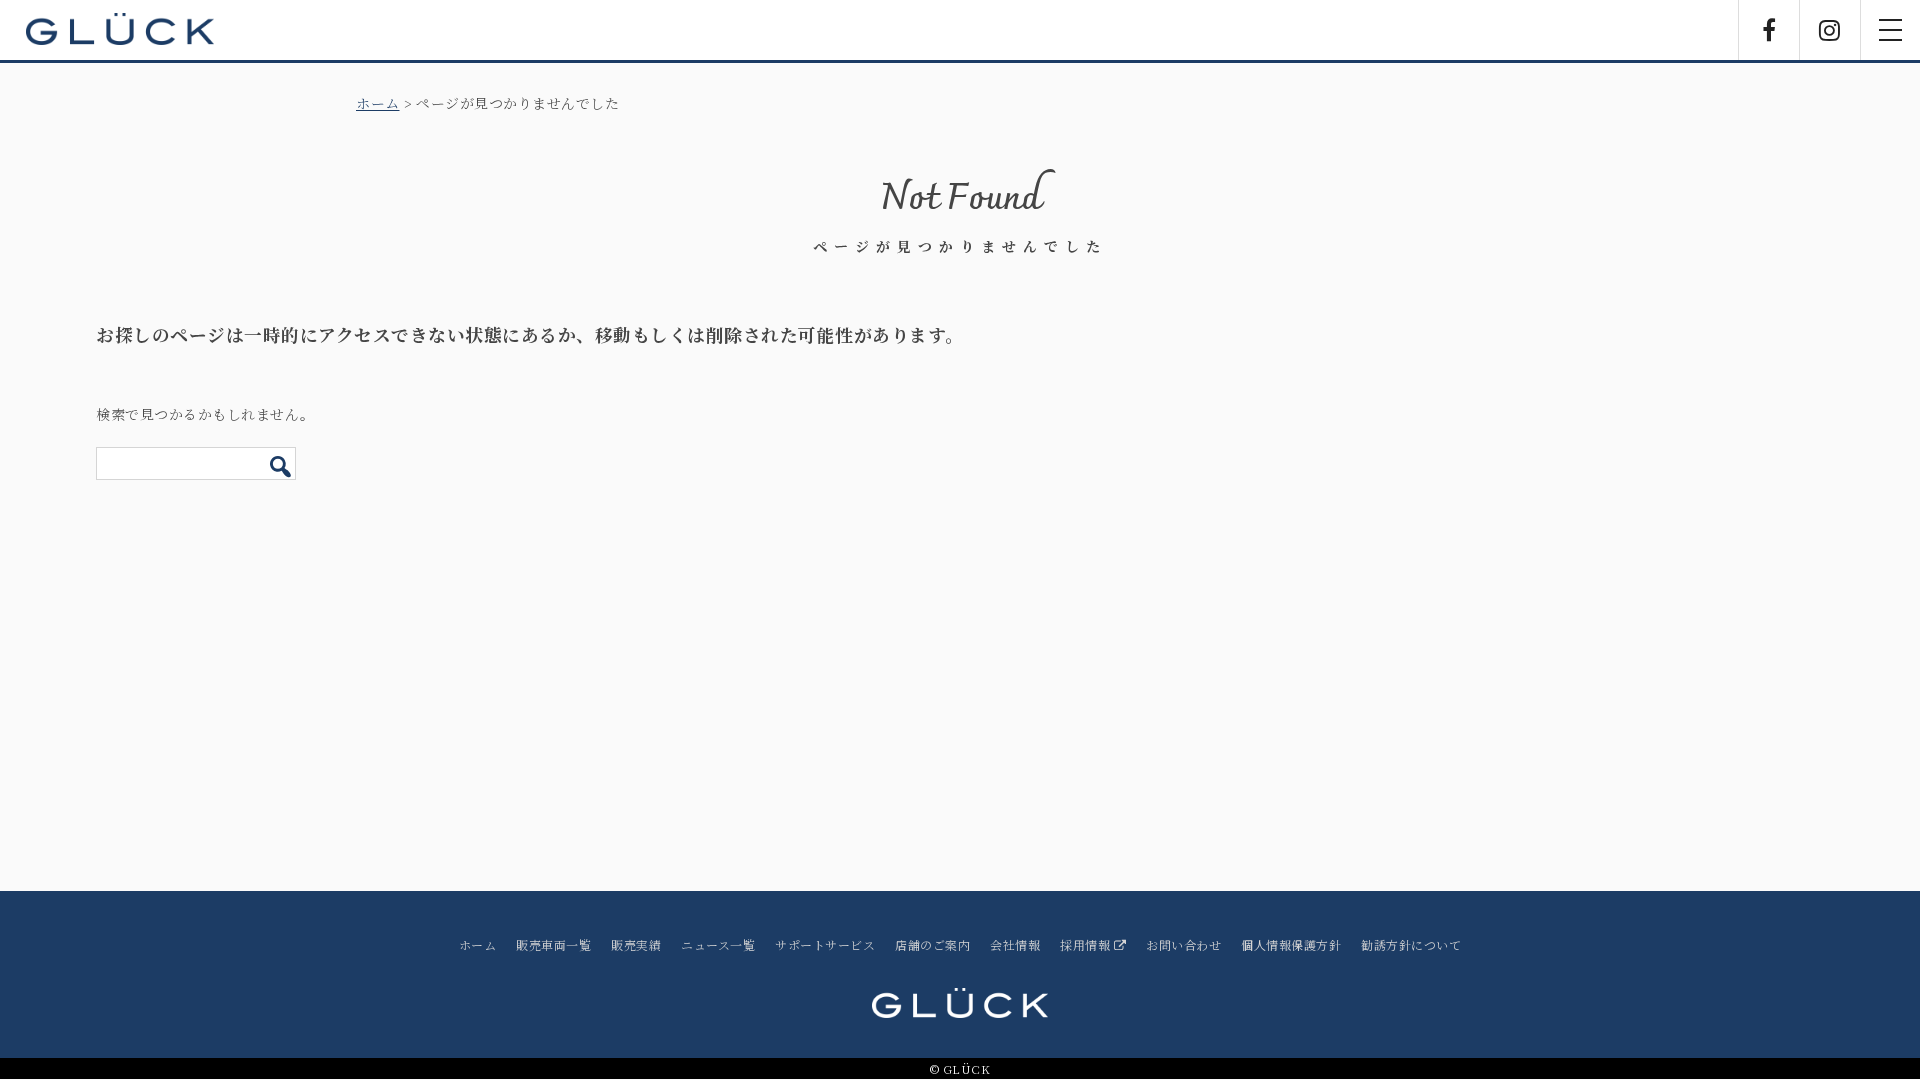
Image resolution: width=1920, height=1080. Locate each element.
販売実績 (636, 944)
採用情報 (1087, 944)
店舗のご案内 (932, 944)
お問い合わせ (1183, 944)
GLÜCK (120, 30)
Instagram (1830, 30)
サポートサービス (825, 944)
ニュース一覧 (718, 944)
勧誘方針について (1411, 944)
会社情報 (1015, 944)
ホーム (378, 103)
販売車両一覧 (553, 944)
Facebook (1769, 30)
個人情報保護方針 (1291, 944)
